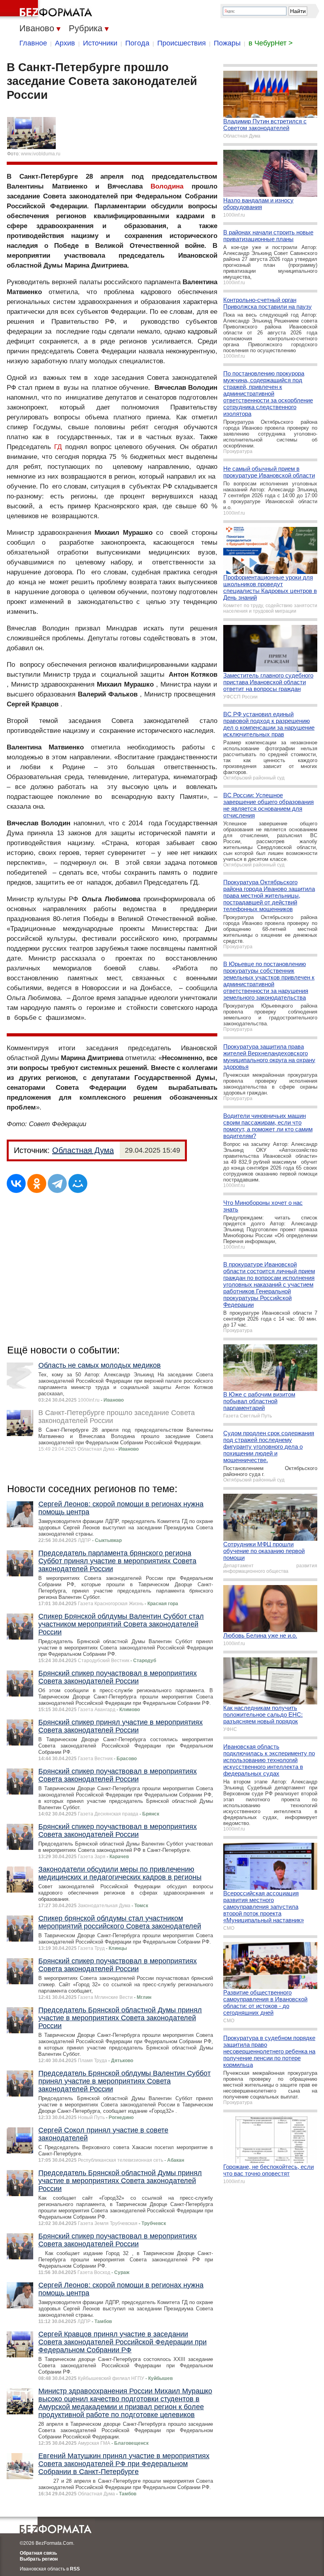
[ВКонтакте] (16, 1183)
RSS (75, 2569)
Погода (137, 43)
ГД (58, 447)
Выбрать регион (39, 2559)
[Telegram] (57, 1183)
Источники (100, 43)
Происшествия (182, 43)
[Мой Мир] (78, 1183)
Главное (33, 43)
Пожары (227, 43)
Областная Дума (83, 1150)
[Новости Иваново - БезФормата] (47, 10)
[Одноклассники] (37, 1183)
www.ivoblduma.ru (41, 154)
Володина (167, 186)
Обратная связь (38, 2553)
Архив (65, 43)
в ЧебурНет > (271, 43)
